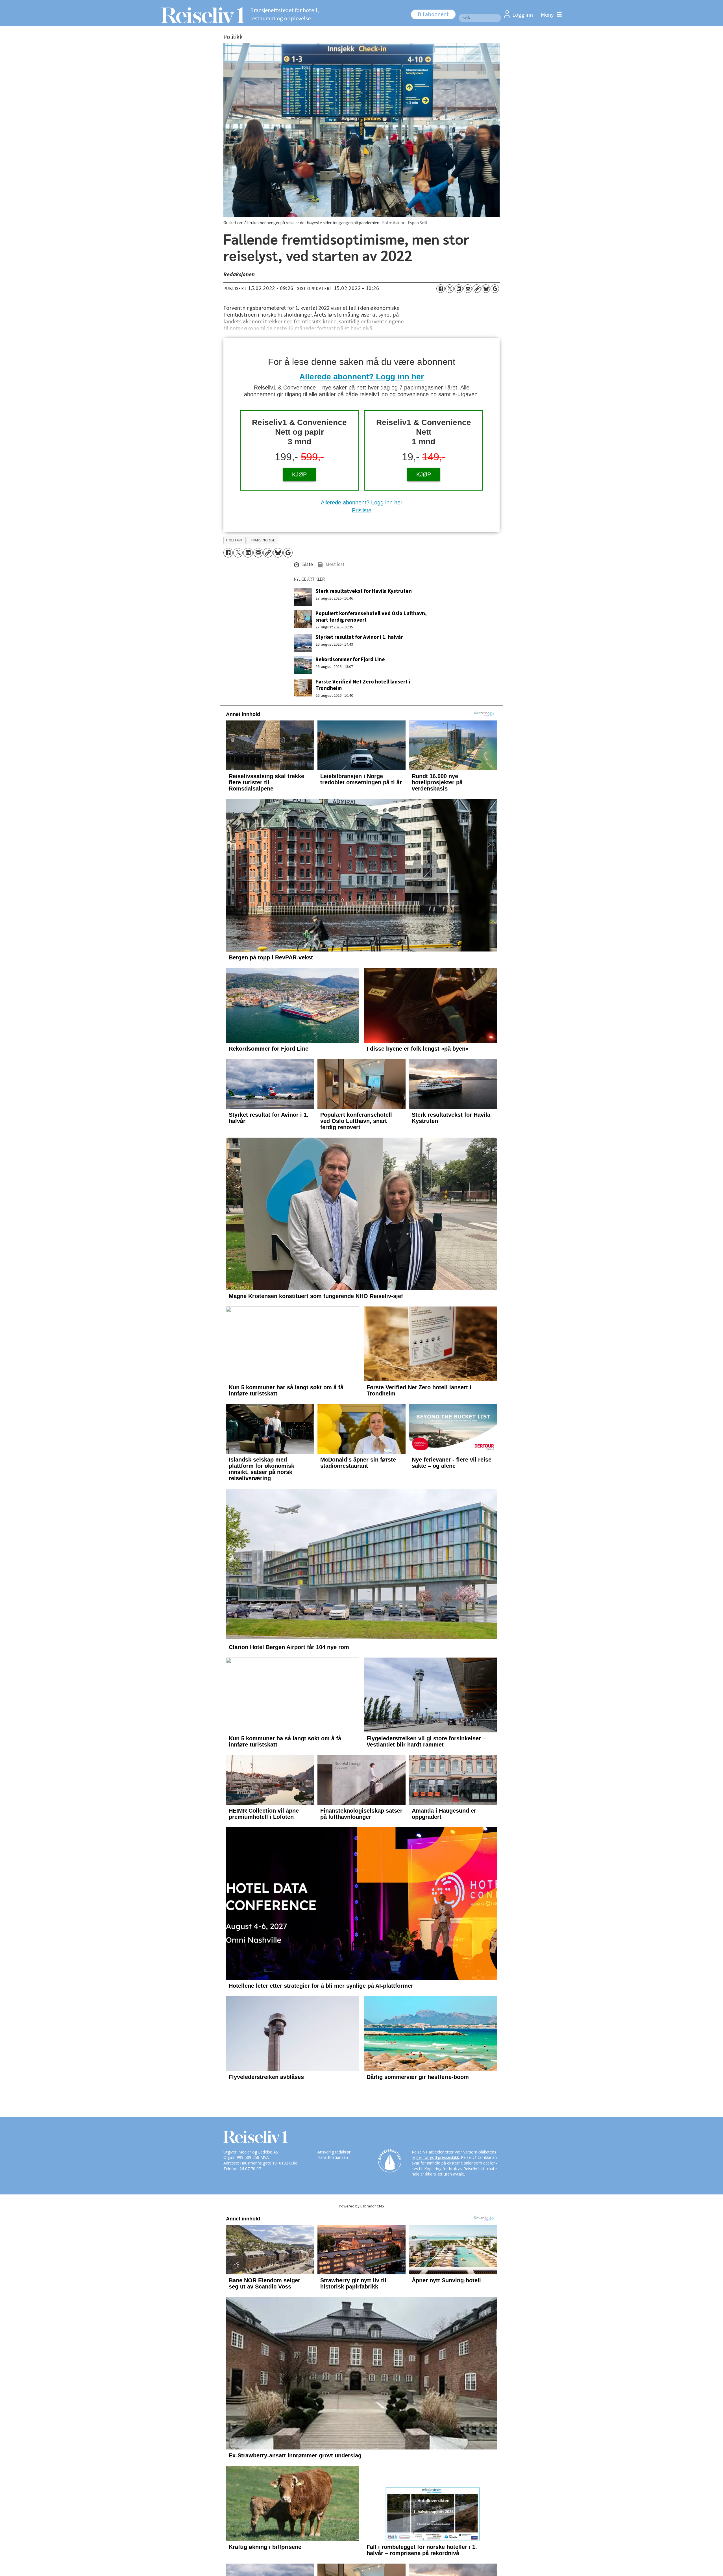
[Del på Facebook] (441, 289)
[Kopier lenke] (477, 289)
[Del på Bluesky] (486, 289)
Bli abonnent (433, 14)
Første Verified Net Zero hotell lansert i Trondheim (363, 685)
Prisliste (362, 510)
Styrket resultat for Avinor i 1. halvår (359, 637)
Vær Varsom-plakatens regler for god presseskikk (454, 2227)
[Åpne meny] (550, 15)
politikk (234, 540)
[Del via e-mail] (468, 289)
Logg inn (523, 15)
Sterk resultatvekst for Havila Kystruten (364, 591)
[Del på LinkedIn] (459, 289)
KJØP (299, 474)
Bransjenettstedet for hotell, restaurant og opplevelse (285, 15)
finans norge (263, 540)
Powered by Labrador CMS (361, 2278)
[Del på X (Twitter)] (450, 289)
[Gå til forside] (201, 15)
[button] (303, 566)
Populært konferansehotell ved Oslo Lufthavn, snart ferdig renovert (371, 617)
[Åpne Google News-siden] (495, 289)
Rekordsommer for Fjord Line (350, 659)
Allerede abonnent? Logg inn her (362, 377)
